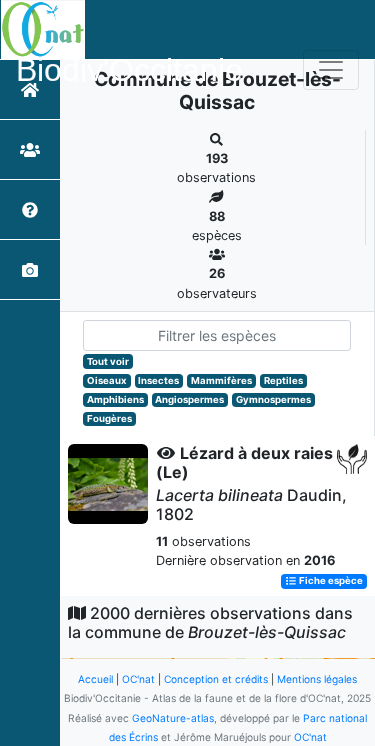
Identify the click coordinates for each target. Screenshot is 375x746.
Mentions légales (317, 679)
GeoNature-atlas (173, 718)
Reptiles (283, 380)
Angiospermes (189, 399)
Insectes (158, 380)
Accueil (95, 679)
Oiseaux (107, 380)
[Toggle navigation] (331, 70)
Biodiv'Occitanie (129, 70)
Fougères (109, 418)
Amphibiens (115, 399)
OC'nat (138, 679)
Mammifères (221, 380)
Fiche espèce (330, 581)
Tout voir (108, 361)
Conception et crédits (216, 679)
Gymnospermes (273, 399)
